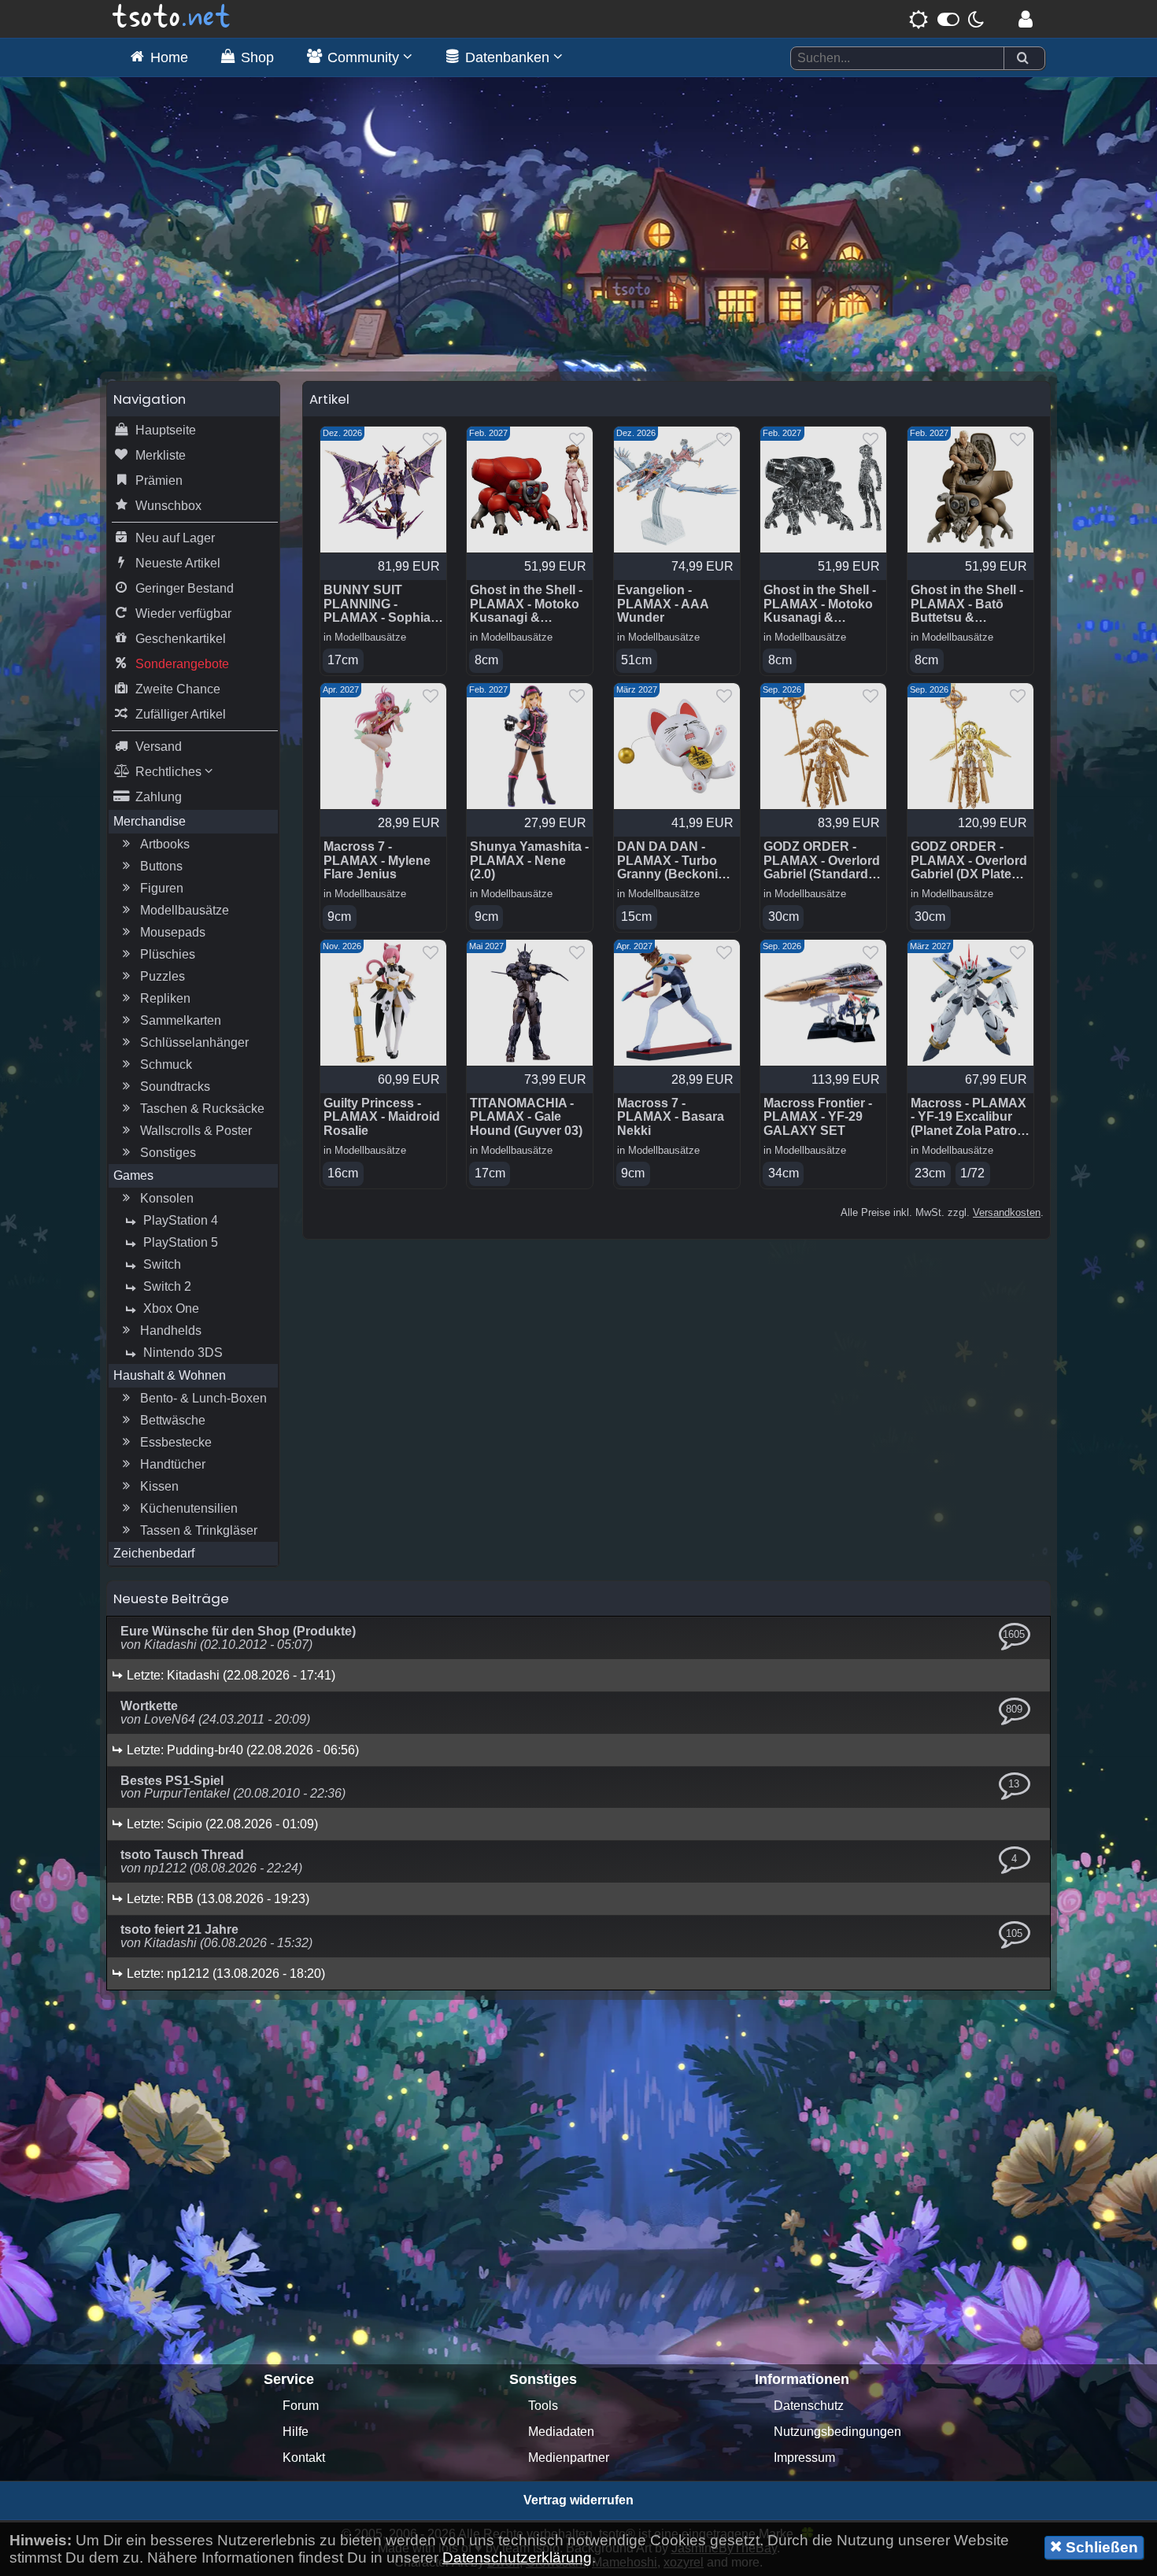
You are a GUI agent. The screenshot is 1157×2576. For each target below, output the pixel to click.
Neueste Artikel (178, 563)
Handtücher (173, 1464)
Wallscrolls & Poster (196, 1131)
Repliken (165, 998)
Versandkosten (1007, 1212)
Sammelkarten (181, 1020)
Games (133, 1175)
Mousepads (173, 932)
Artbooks (165, 844)
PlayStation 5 (181, 1242)
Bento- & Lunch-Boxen (203, 1398)
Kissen (159, 1486)
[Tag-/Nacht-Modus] (946, 19)
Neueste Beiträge (171, 1598)
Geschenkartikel (181, 639)
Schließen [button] (1100, 2547)
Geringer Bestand (185, 588)
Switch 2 (167, 1286)
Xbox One (171, 1308)
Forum (301, 2406)
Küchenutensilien (189, 1508)
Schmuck (166, 1064)
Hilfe (296, 2432)
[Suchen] (1022, 59)
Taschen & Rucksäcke (202, 1109)
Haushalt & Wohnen (170, 1375)
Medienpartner (569, 2458)
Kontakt (304, 2458)
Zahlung (159, 797)
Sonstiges (168, 1153)
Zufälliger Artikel (181, 714)
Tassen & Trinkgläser (199, 1530)
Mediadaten (561, 2432)
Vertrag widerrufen (578, 2500)
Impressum (804, 2458)
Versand (159, 747)
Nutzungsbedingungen (837, 2432)
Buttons (161, 866)
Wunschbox (168, 506)
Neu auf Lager (175, 538)
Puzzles (163, 976)
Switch (162, 1264)
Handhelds (171, 1331)
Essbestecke (176, 1442)
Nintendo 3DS (183, 1353)
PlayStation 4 (181, 1220)
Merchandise (150, 821)
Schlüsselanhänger (194, 1042)
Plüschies (168, 954)
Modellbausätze (185, 910)
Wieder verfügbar (183, 614)
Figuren (162, 888)
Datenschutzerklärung (517, 2558)
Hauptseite (166, 430)
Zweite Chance (178, 689)
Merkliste (161, 455)
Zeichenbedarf (154, 1553)
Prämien (159, 480)
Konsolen (167, 1198)
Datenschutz (809, 2406)
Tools (543, 2406)
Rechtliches (170, 772)
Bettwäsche (173, 1420)
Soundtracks (175, 1087)
